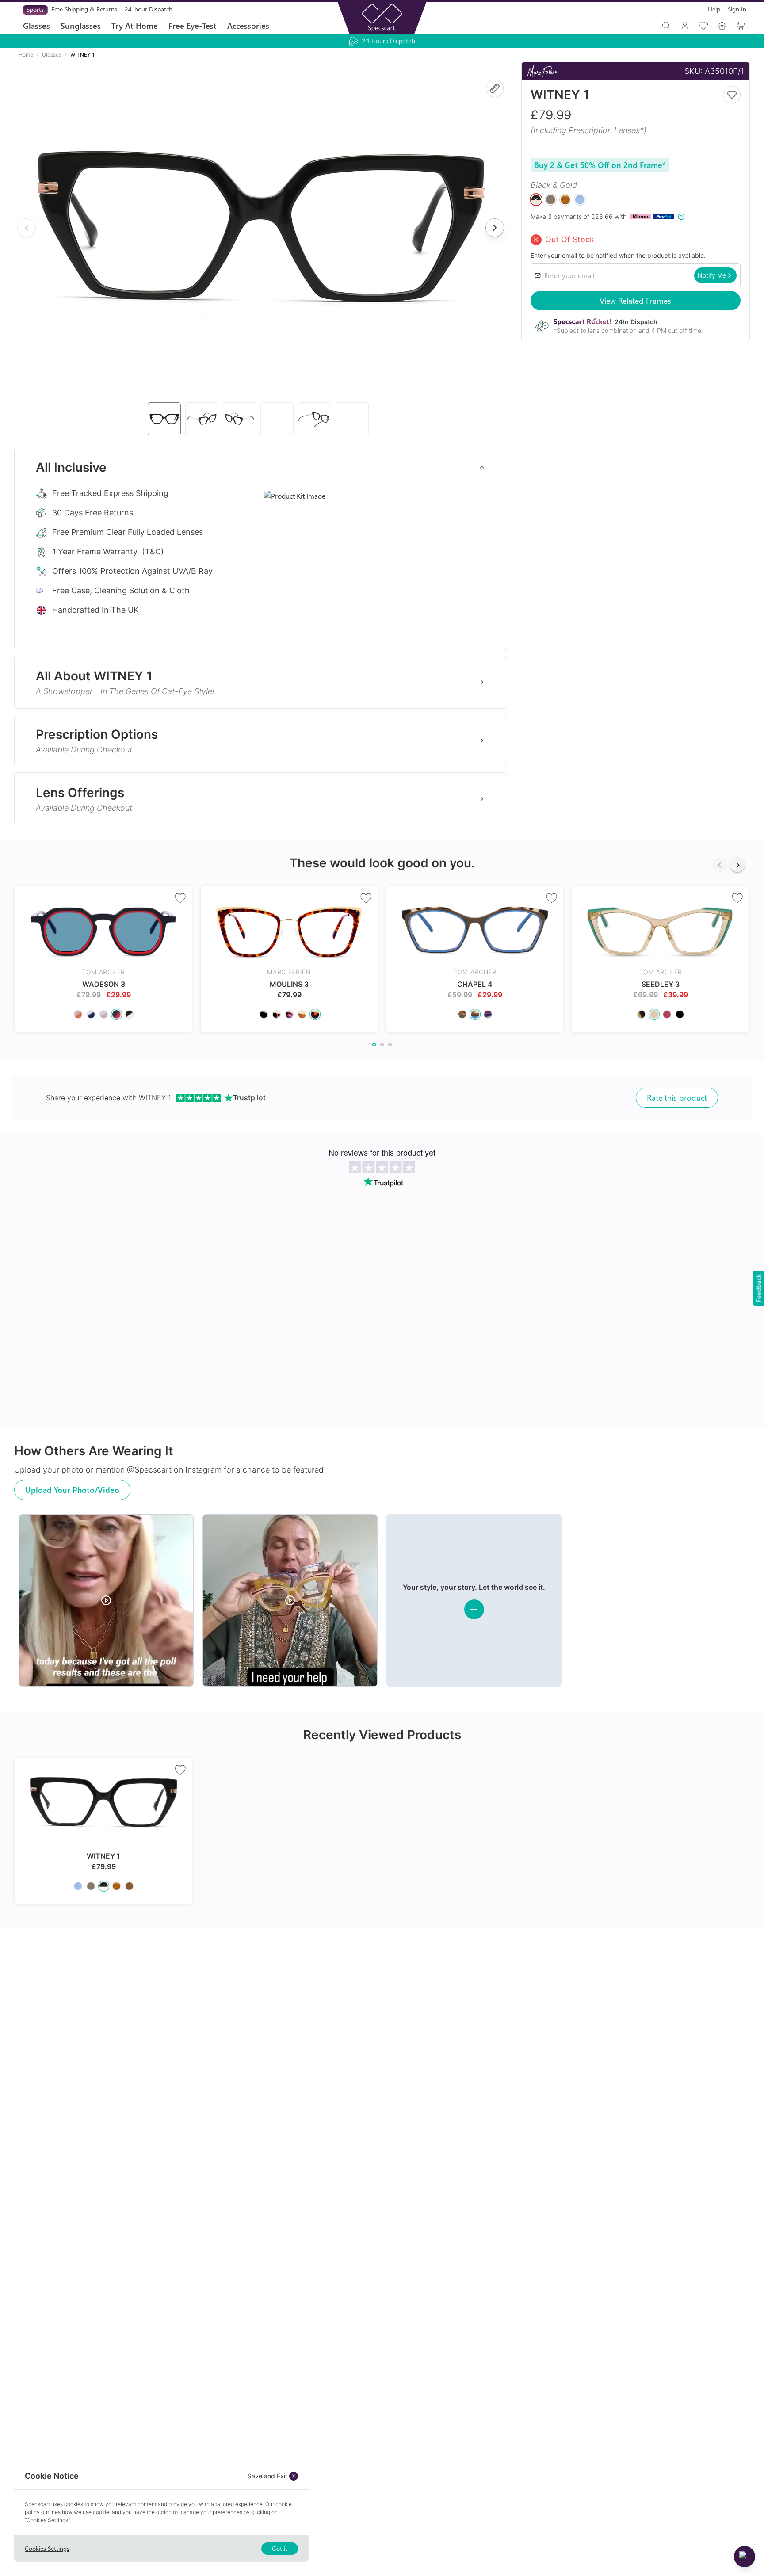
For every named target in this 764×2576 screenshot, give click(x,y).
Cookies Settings (47, 2548)
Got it (280, 2548)
